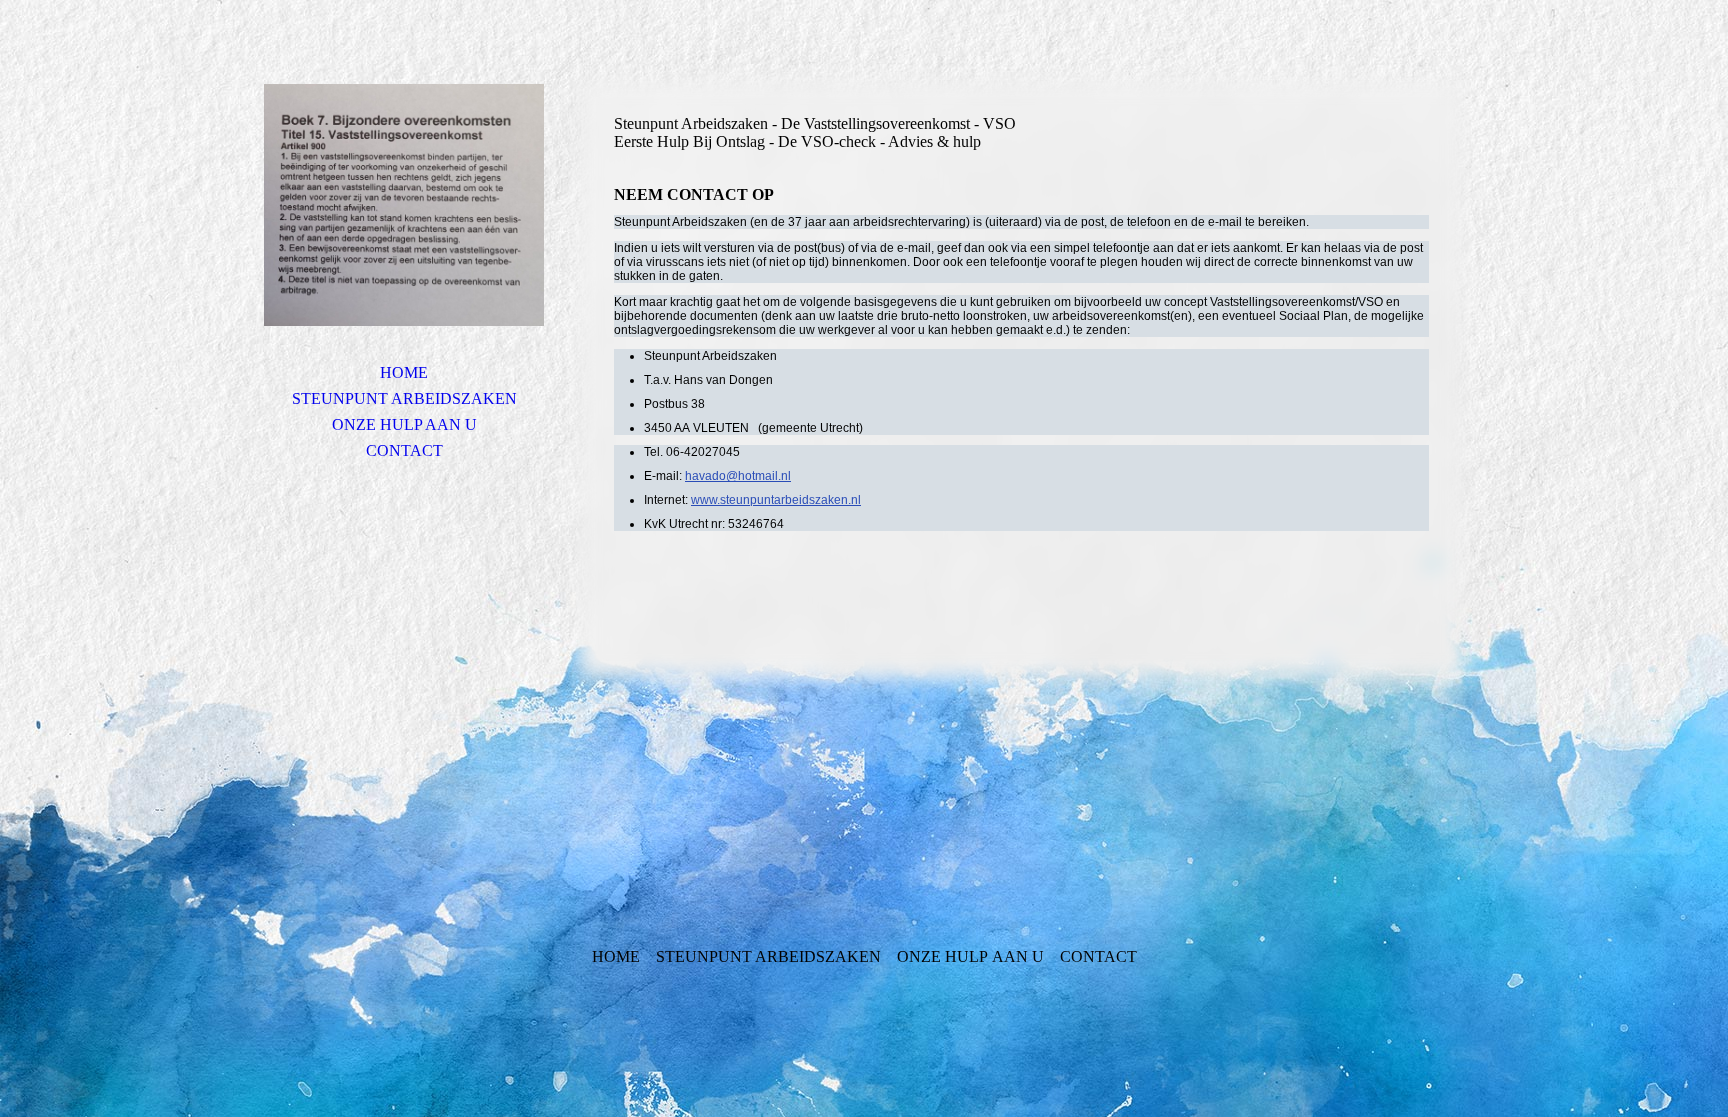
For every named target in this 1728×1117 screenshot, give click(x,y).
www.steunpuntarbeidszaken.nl (776, 500)
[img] (404, 205)
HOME (404, 372)
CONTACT (404, 450)
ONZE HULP (942, 956)
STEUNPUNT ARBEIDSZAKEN (404, 398)
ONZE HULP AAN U (404, 424)
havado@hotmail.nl (738, 476)
